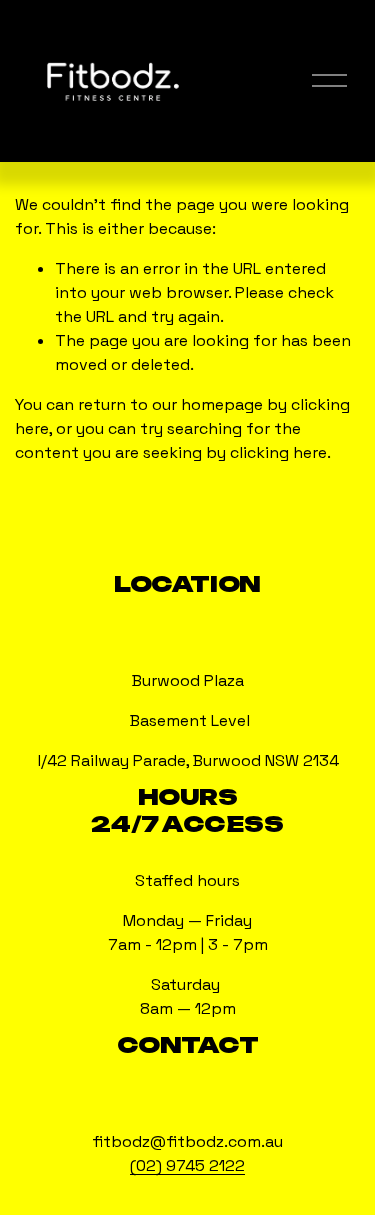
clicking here (278, 452)
